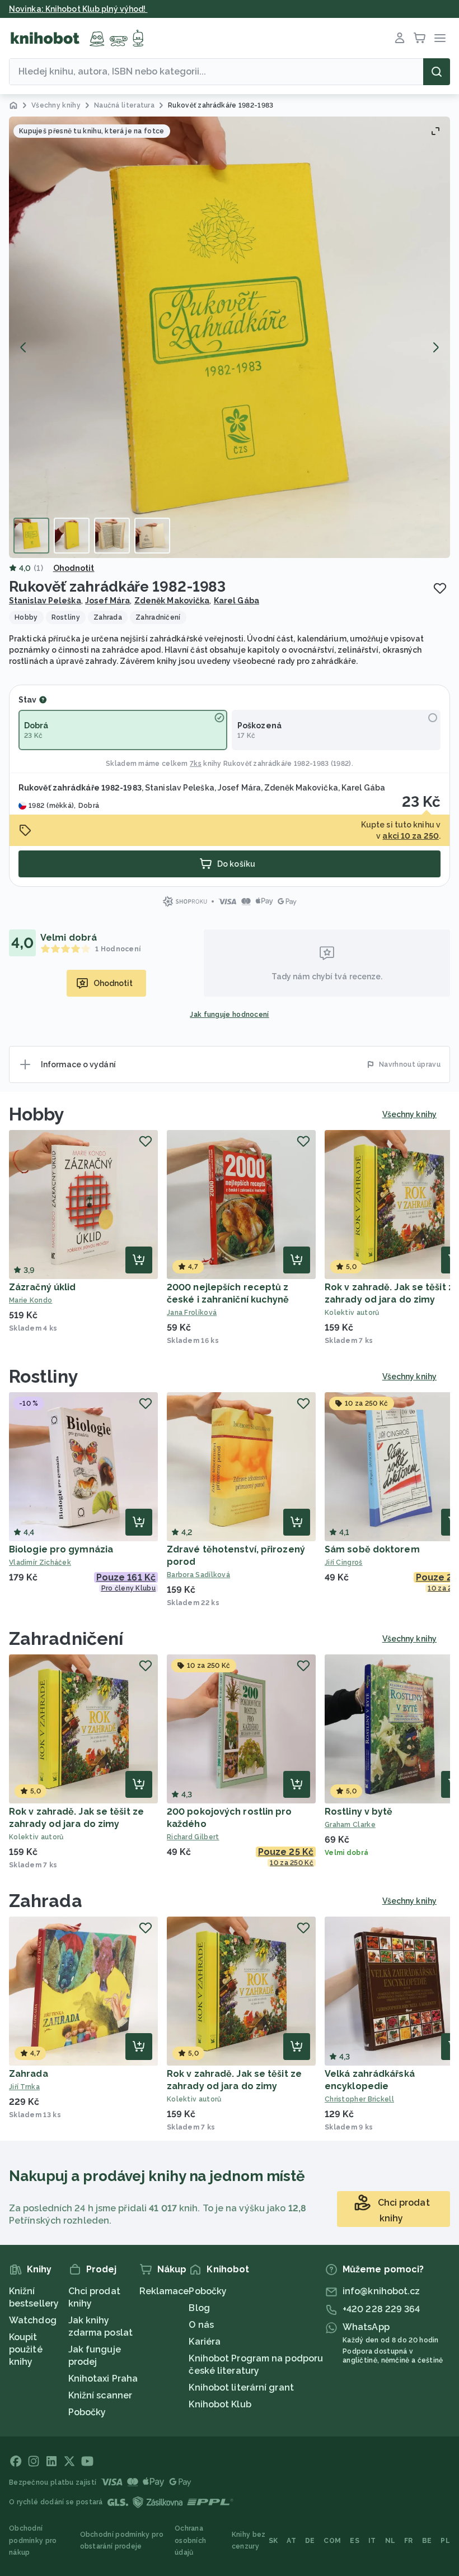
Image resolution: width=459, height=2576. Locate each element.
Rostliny (44, 1376)
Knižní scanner (100, 2395)
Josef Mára (107, 601)
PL (445, 2541)
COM (332, 2541)
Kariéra (205, 2342)
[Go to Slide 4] (152, 536)
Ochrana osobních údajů (190, 2540)
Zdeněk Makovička (172, 601)
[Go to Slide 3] (112, 536)
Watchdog (33, 2320)
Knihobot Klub (220, 2404)
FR (409, 2541)
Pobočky (87, 2412)
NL (390, 2541)
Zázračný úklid (42, 1287)
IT (372, 2541)
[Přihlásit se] (400, 38)
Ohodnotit (74, 568)
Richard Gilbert (193, 1837)
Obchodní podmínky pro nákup (33, 2540)
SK (273, 2541)
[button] (230, 337)
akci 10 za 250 (410, 836)
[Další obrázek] (435, 347)
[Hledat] (437, 72)
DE (310, 2541)
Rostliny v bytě (359, 1812)
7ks (196, 764)
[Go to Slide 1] (31, 536)
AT (291, 2541)
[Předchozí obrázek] (24, 347)
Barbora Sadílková (198, 1575)
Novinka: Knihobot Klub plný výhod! (78, 9)
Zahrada (46, 1901)
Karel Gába (236, 601)
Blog (199, 2308)
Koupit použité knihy (26, 2349)
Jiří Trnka (24, 2087)
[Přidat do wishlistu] (440, 588)
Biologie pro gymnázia (61, 1549)
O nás (201, 2325)
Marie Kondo (31, 1300)
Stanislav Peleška (45, 601)
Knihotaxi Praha (103, 2379)
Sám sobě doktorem (372, 1549)
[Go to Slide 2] (72, 536)
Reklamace (164, 2291)
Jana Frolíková (192, 1313)
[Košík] (420, 38)
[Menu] (440, 38)
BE (427, 2541)
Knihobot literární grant (241, 2387)
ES (355, 2541)
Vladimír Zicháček (40, 1563)
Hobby (37, 1114)
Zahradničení (66, 1638)
